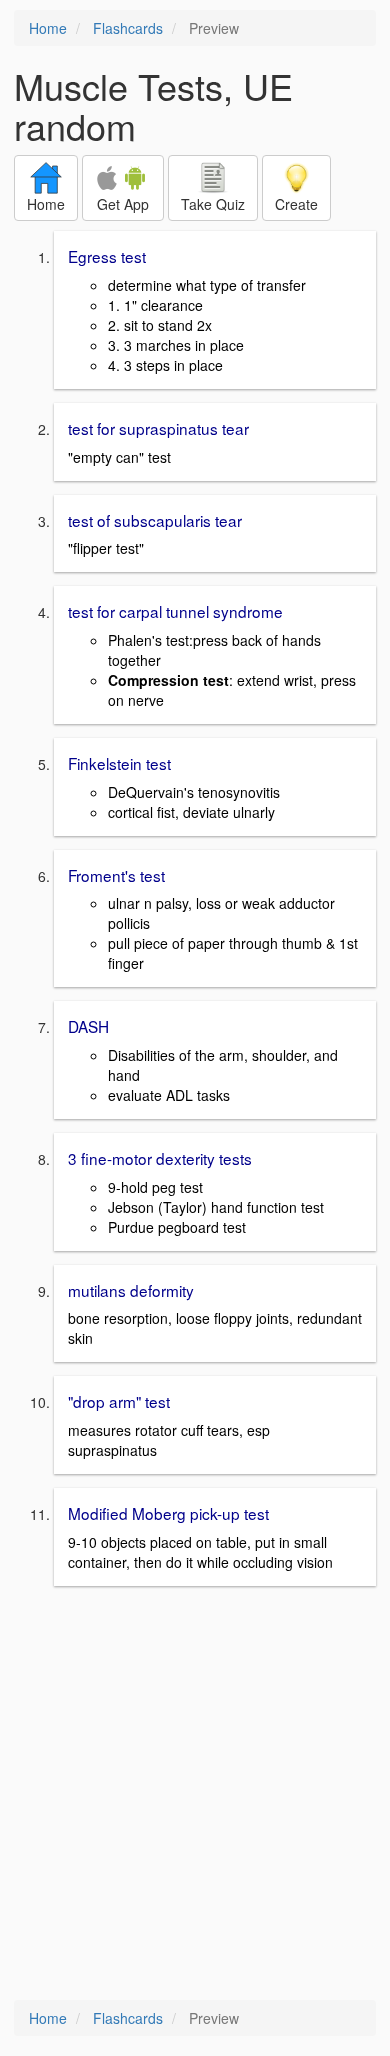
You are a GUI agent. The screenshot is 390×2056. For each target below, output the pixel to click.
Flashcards (128, 28)
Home (48, 28)
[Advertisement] (195, 1795)
